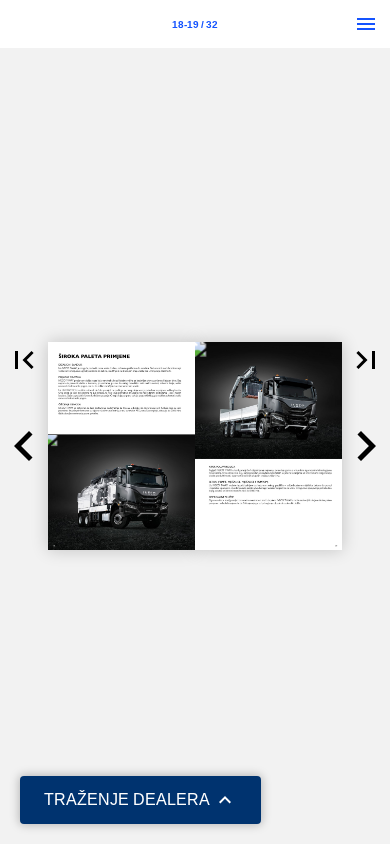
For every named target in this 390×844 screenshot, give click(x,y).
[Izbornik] (366, 24)
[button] (24, 360)
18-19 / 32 (195, 24)
